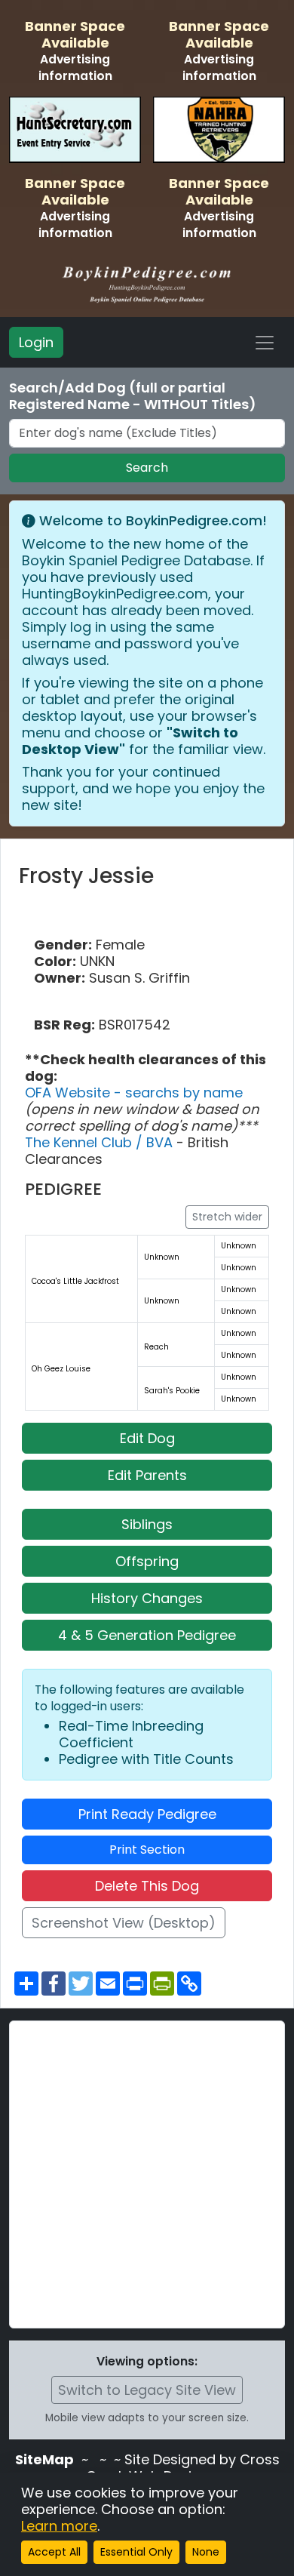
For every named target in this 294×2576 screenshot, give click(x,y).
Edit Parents (147, 1475)
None (206, 2552)
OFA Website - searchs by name (134, 1093)
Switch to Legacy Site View (147, 2390)
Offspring (147, 1561)
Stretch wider (227, 1217)
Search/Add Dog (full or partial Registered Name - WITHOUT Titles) (133, 396)
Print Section (147, 1850)
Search (147, 468)
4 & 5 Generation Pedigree (147, 1635)
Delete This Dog (147, 1886)
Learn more (59, 2526)
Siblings (147, 1524)
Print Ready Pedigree (147, 1814)
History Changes (147, 1598)
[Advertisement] (147, 2174)
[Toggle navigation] (265, 343)
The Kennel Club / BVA (101, 1142)
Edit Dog (147, 1438)
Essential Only (136, 2552)
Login (36, 342)
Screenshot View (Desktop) (124, 1923)
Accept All (54, 2552)
